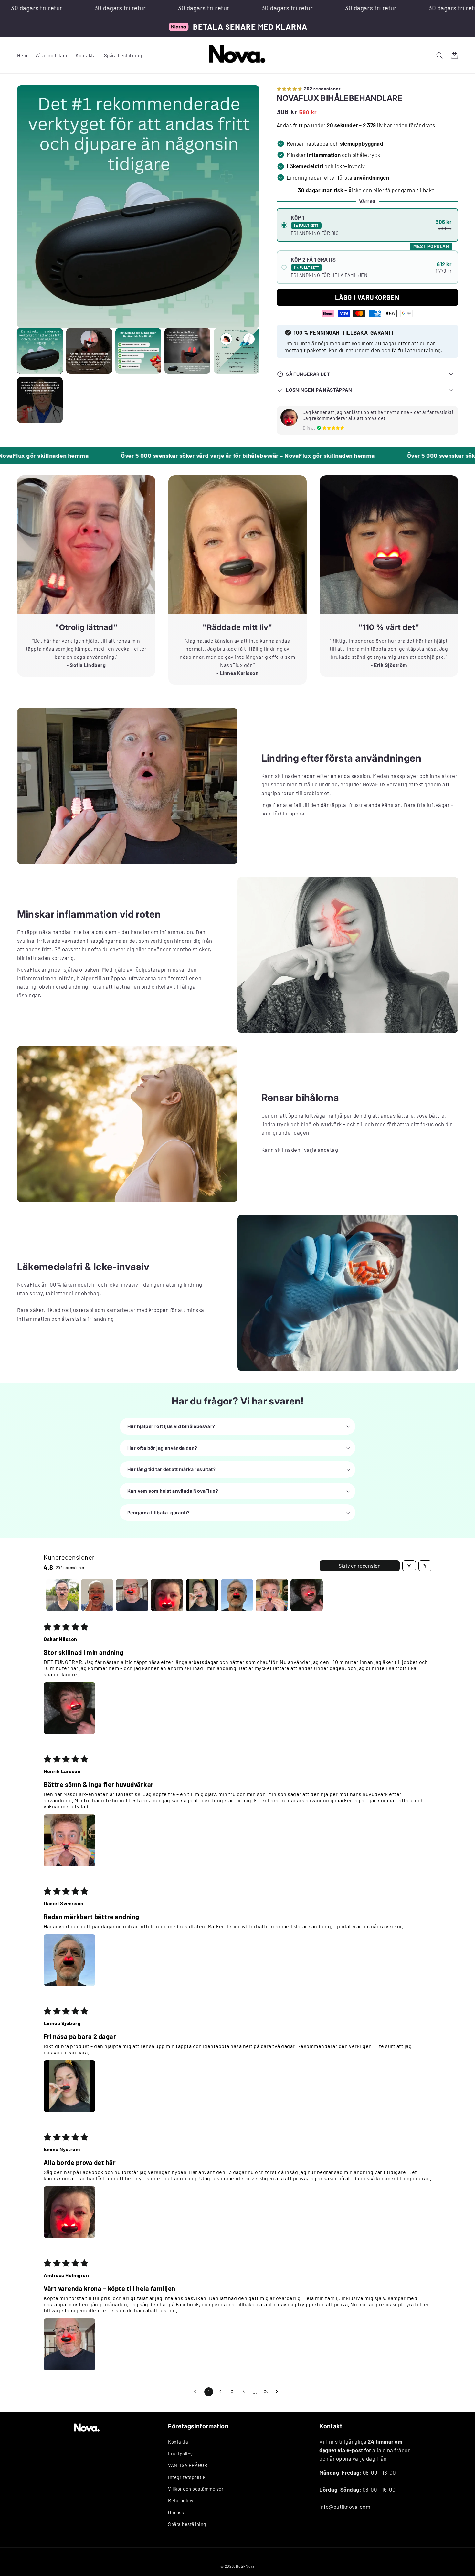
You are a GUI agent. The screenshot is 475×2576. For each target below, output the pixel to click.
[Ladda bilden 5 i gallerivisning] (237, 351)
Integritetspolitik (187, 2477)
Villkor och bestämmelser (196, 2489)
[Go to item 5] (202, 1595)
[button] (440, 55)
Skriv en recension (360, 1566)
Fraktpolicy (180, 2454)
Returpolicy (181, 2500)
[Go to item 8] (307, 1595)
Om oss (176, 2512)
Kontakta (178, 2442)
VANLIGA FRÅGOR (188, 2465)
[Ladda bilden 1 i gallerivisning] (40, 351)
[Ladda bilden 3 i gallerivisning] (138, 351)
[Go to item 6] (237, 1595)
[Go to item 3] (132, 1595)
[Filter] (409, 1566)
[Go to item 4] (167, 1595)
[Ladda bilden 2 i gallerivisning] (89, 351)
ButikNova (245, 2566)
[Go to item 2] (97, 1595)
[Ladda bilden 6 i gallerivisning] (40, 400)
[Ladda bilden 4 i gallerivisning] (187, 351)
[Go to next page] (279, 2392)
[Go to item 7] (272, 1595)
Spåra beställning (187, 2524)
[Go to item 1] (62, 1595)
